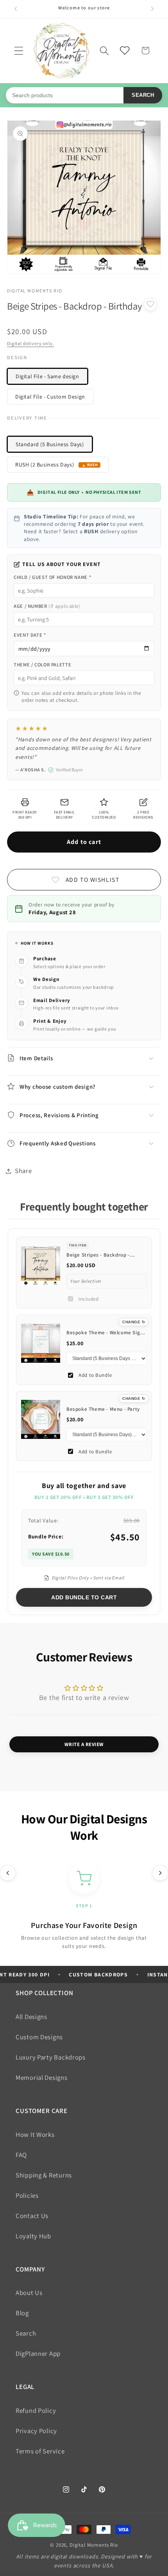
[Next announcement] (152, 9)
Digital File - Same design (47, 376)
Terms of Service (40, 2451)
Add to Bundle (95, 1375)
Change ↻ (134, 1322)
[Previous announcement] (16, 9)
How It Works (35, 2135)
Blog (22, 2313)
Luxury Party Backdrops (51, 2057)
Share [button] (23, 1171)
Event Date (30, 635)
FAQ (21, 2155)
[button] (19, 51)
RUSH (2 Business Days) (45, 465)
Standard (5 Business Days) (50, 444)
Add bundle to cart (84, 1597)
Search (143, 95)
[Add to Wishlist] (150, 304)
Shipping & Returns (44, 2175)
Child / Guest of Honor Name (52, 577)
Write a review (84, 1744)
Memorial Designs (42, 2078)
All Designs (31, 2017)
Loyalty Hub (33, 2236)
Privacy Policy (36, 2431)
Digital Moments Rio (94, 2545)
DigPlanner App (38, 2353)
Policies (27, 2195)
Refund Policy (36, 2410)
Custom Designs (39, 2037)
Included (89, 1299)
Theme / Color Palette (42, 665)
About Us (29, 2293)
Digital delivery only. (30, 343)
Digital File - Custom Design (50, 397)
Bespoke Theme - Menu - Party (103, 1409)
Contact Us (32, 2216)
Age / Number (47, 606)
